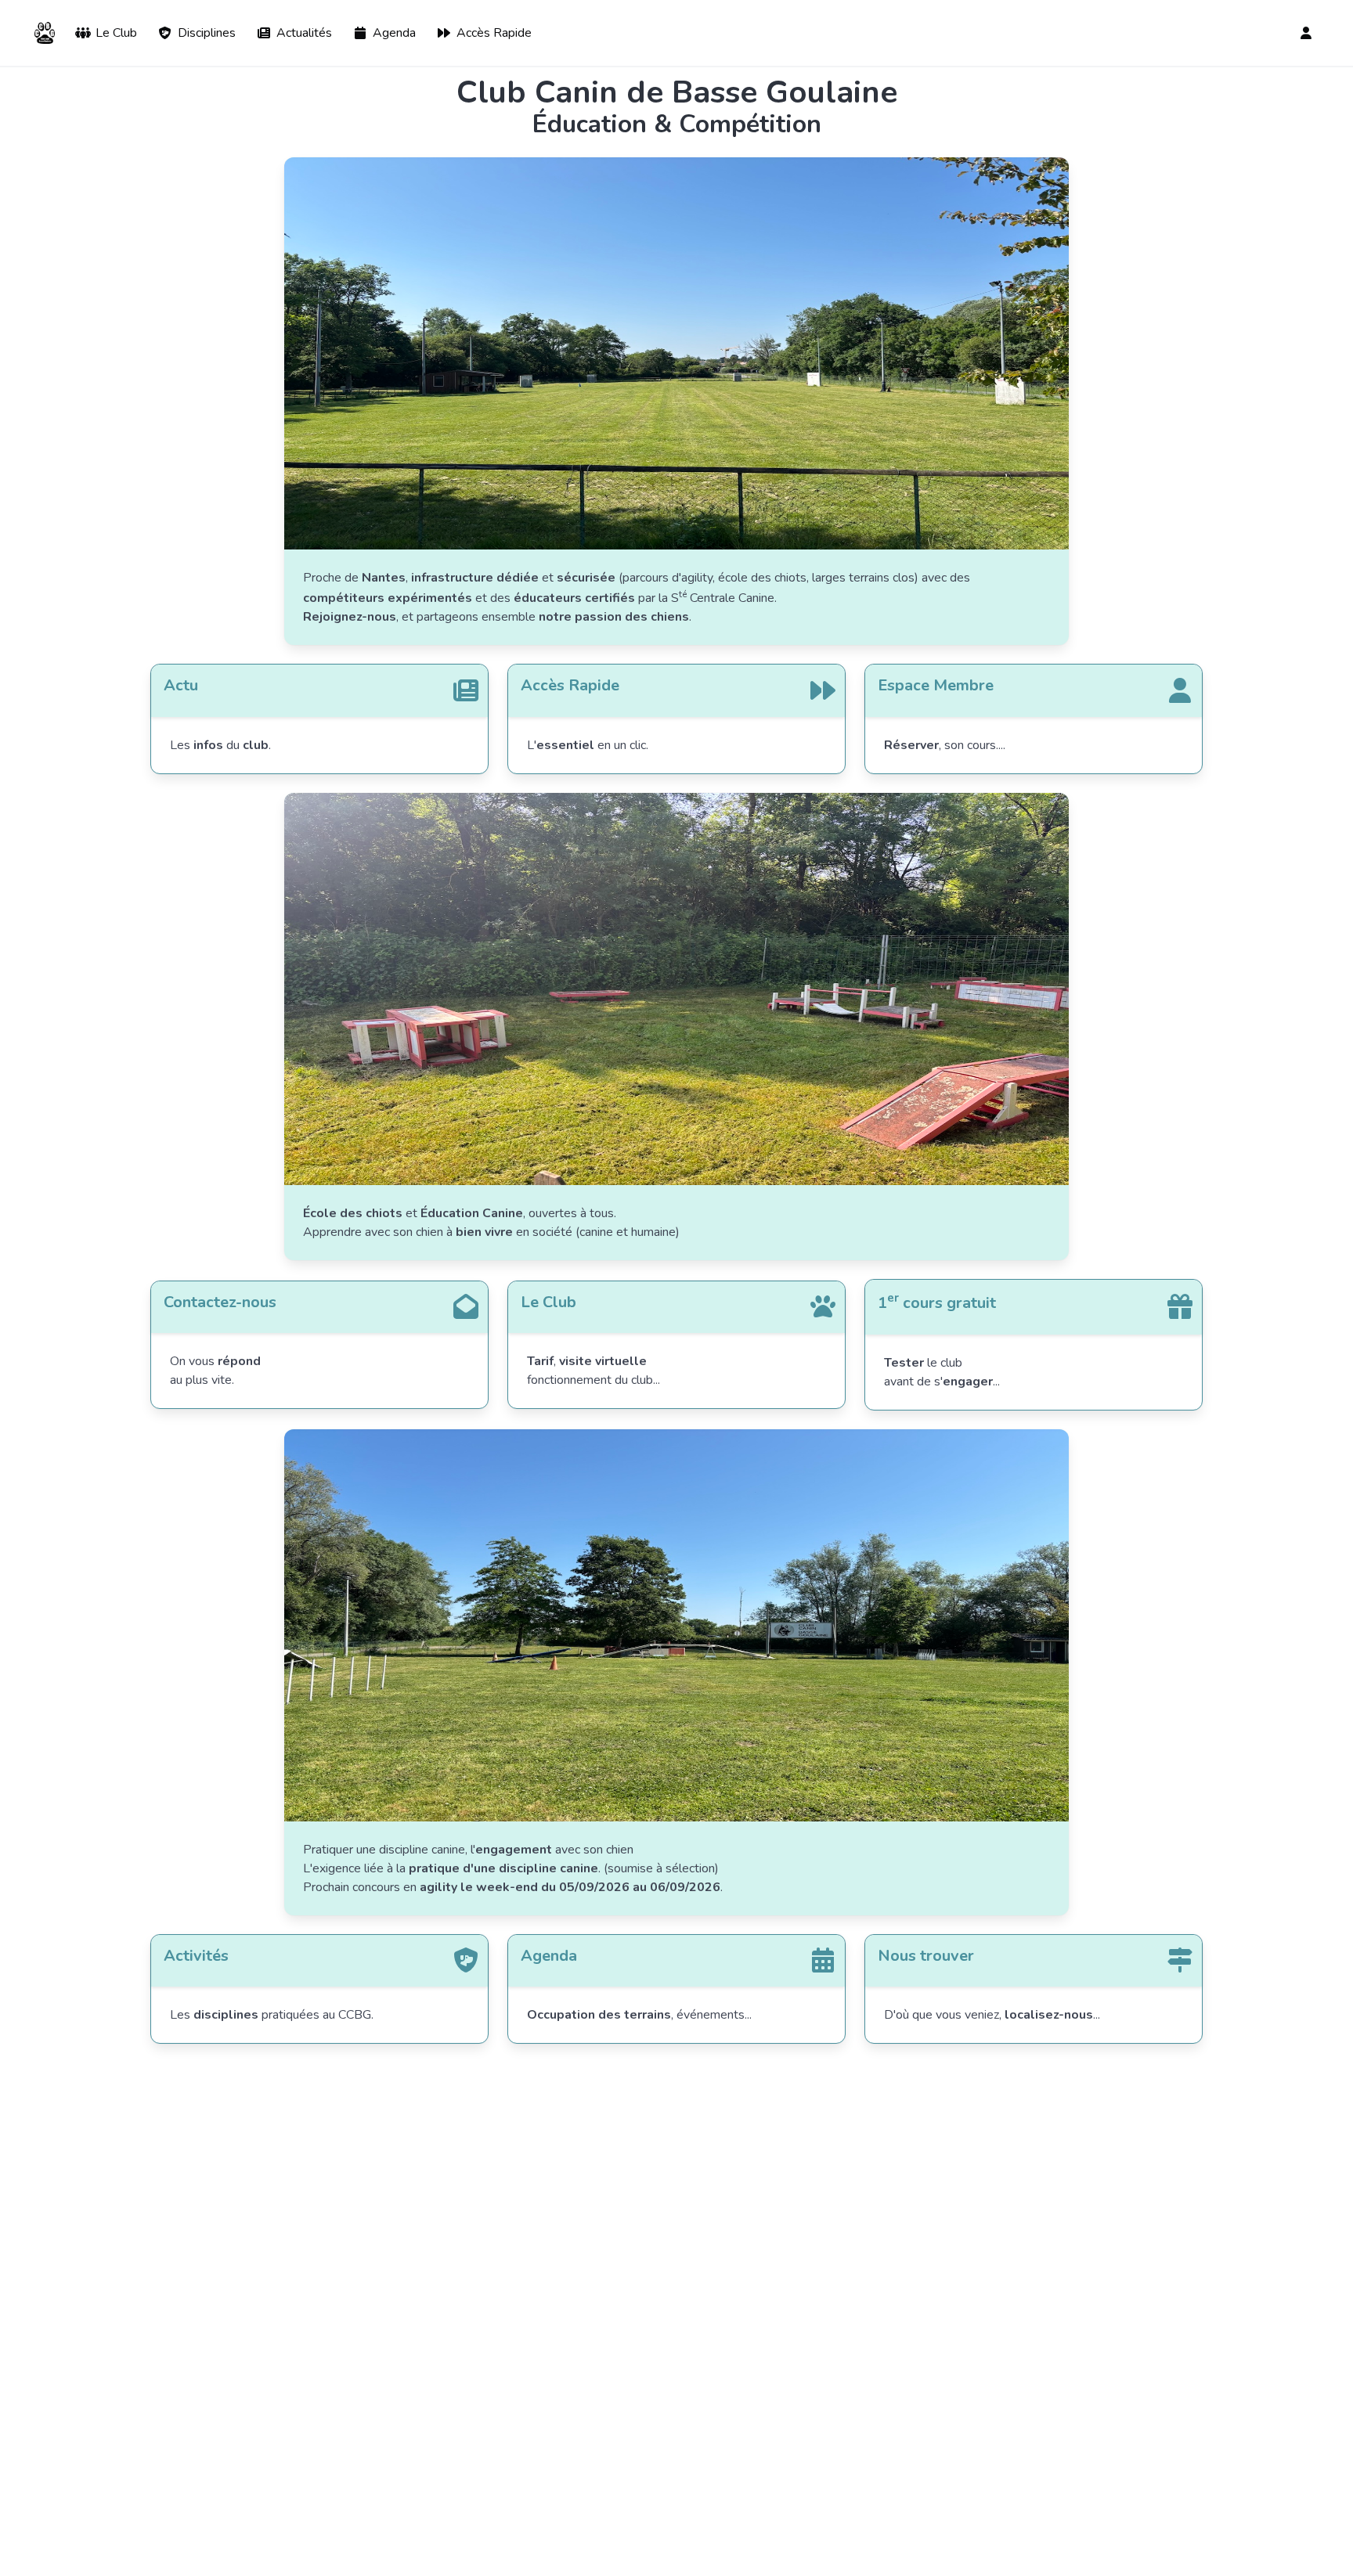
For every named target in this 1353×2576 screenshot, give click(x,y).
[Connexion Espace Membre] (1308, 33)
